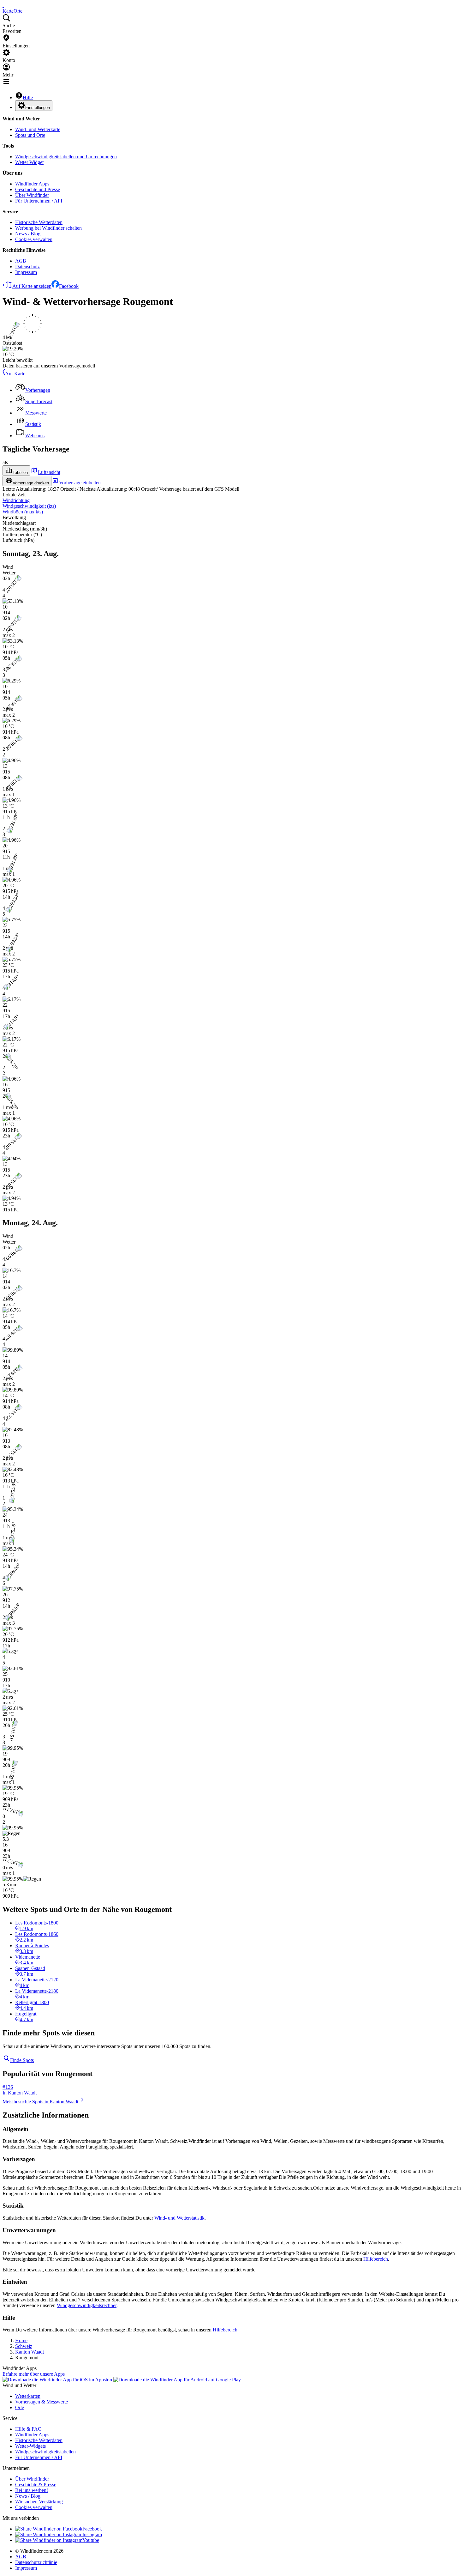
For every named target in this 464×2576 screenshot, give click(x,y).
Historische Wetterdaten (39, 222)
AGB (21, 261)
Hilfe (28, 97)
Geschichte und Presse (38, 189)
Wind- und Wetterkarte (38, 129)
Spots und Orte (30, 135)
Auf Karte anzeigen (32, 286)
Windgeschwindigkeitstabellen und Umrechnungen (66, 157)
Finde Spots (22, 2060)
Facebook (69, 286)
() (29, 506)
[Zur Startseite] (3, 5)
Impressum (26, 272)
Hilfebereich (376, 2259)
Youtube (91, 2540)
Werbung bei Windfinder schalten (48, 228)
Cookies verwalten (34, 239)
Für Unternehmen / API (39, 201)
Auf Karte (15, 374)
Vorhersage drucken (31, 483)
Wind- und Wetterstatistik (179, 2218)
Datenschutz (27, 267)
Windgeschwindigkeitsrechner (87, 2305)
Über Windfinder (32, 195)
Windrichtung (16, 500)
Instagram (92, 2534)
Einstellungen (38, 108)
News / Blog (28, 234)
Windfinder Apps (32, 184)
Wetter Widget (29, 162)
